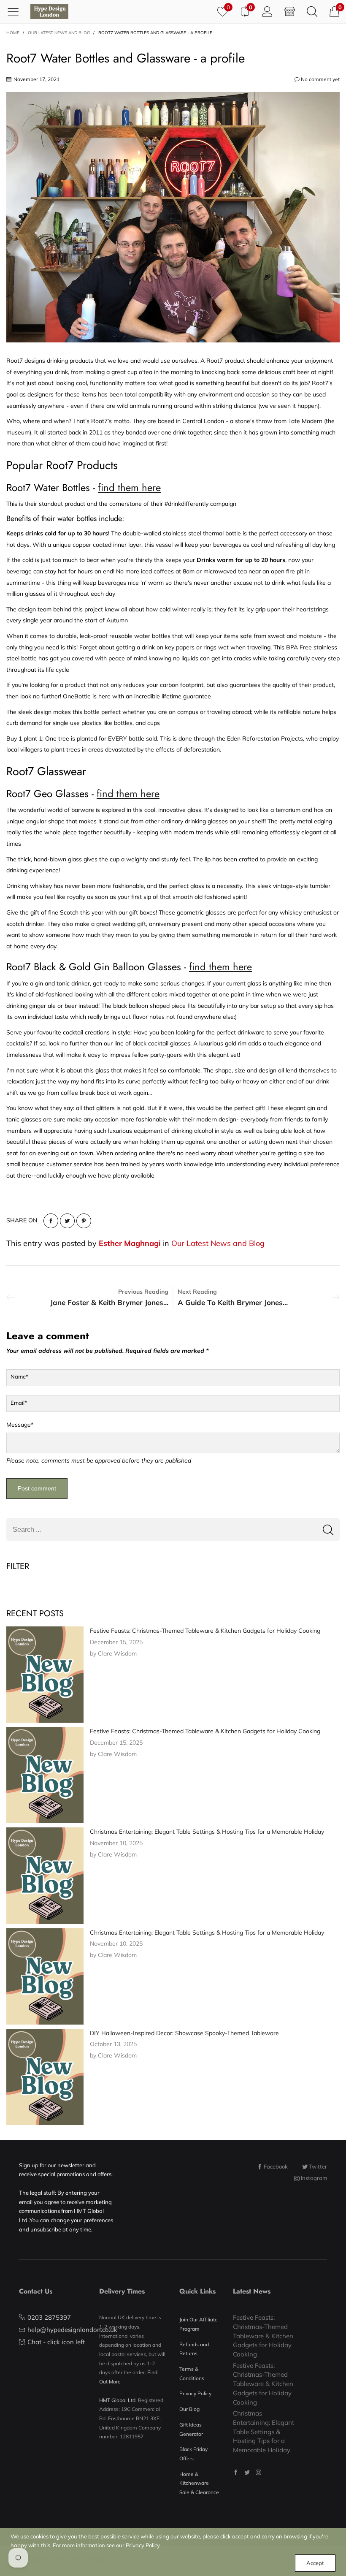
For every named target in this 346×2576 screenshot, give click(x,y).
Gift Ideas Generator (191, 2429)
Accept (315, 2563)
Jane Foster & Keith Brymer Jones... (109, 1302)
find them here (129, 487)
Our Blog (189, 2409)
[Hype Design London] (49, 12)
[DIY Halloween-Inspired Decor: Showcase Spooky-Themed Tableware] (45, 2077)
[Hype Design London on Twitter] (247, 2472)
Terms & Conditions (192, 2374)
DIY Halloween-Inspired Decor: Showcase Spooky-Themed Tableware (184, 2033)
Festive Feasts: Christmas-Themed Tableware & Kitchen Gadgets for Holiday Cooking (205, 1631)
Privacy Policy (195, 2393)
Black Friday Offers (193, 2454)
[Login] (267, 11)
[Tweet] (67, 1221)
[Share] (51, 1221)
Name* (19, 1376)
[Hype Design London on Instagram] (258, 2472)
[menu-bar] (16, 11)
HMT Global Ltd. (118, 2400)
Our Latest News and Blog (218, 1243)
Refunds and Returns (194, 2349)
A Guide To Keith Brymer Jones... (233, 1302)
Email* (19, 1403)
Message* (20, 1425)
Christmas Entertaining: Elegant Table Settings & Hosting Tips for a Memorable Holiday (207, 1832)
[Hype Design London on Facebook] (236, 2472)
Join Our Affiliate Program (199, 2324)
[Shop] (290, 11)
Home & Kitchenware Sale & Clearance (199, 2483)
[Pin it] (84, 1221)
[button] (328, 1530)
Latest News (252, 2291)
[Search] (312, 11)
